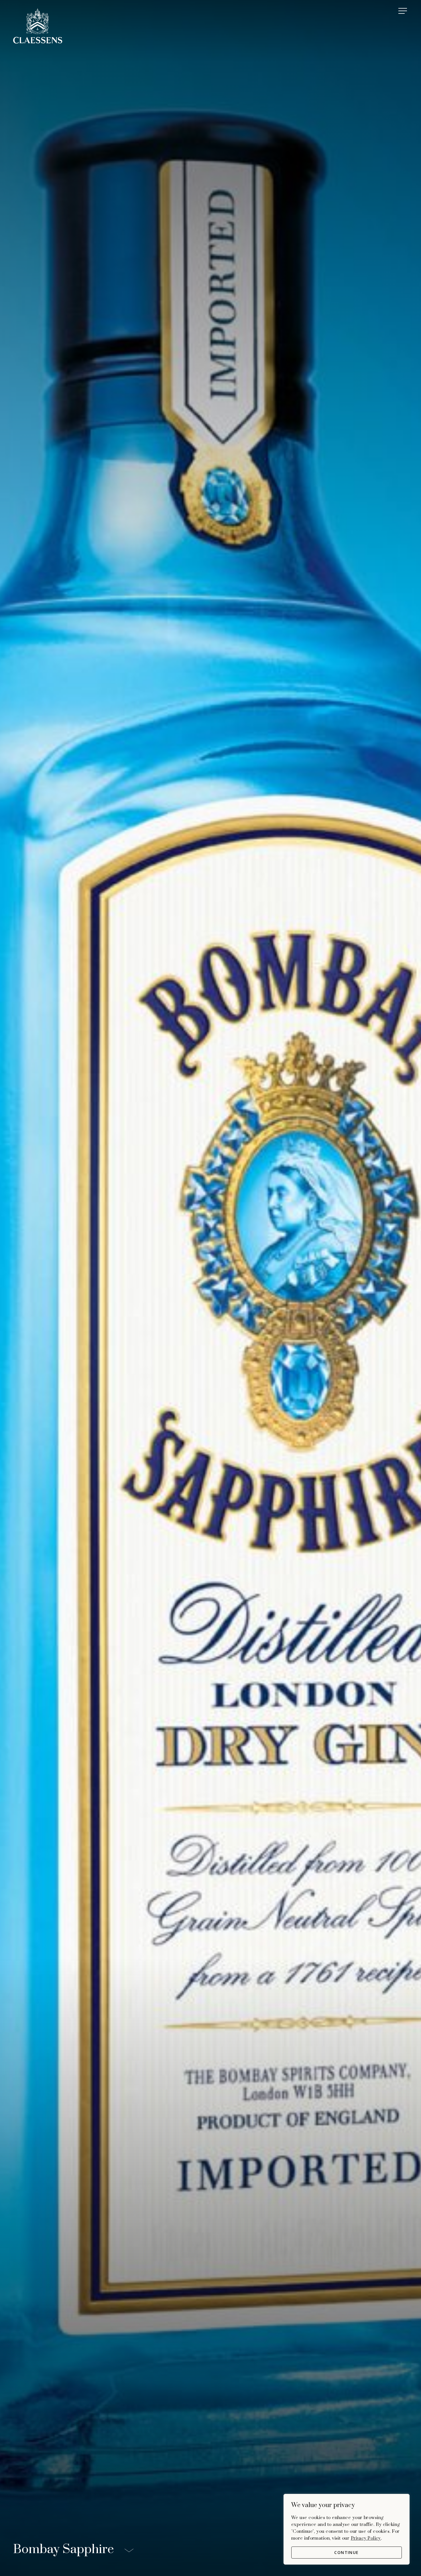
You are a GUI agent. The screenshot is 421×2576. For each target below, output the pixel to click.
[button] (403, 11)
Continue (346, 2552)
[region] (347, 2529)
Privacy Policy (366, 2538)
